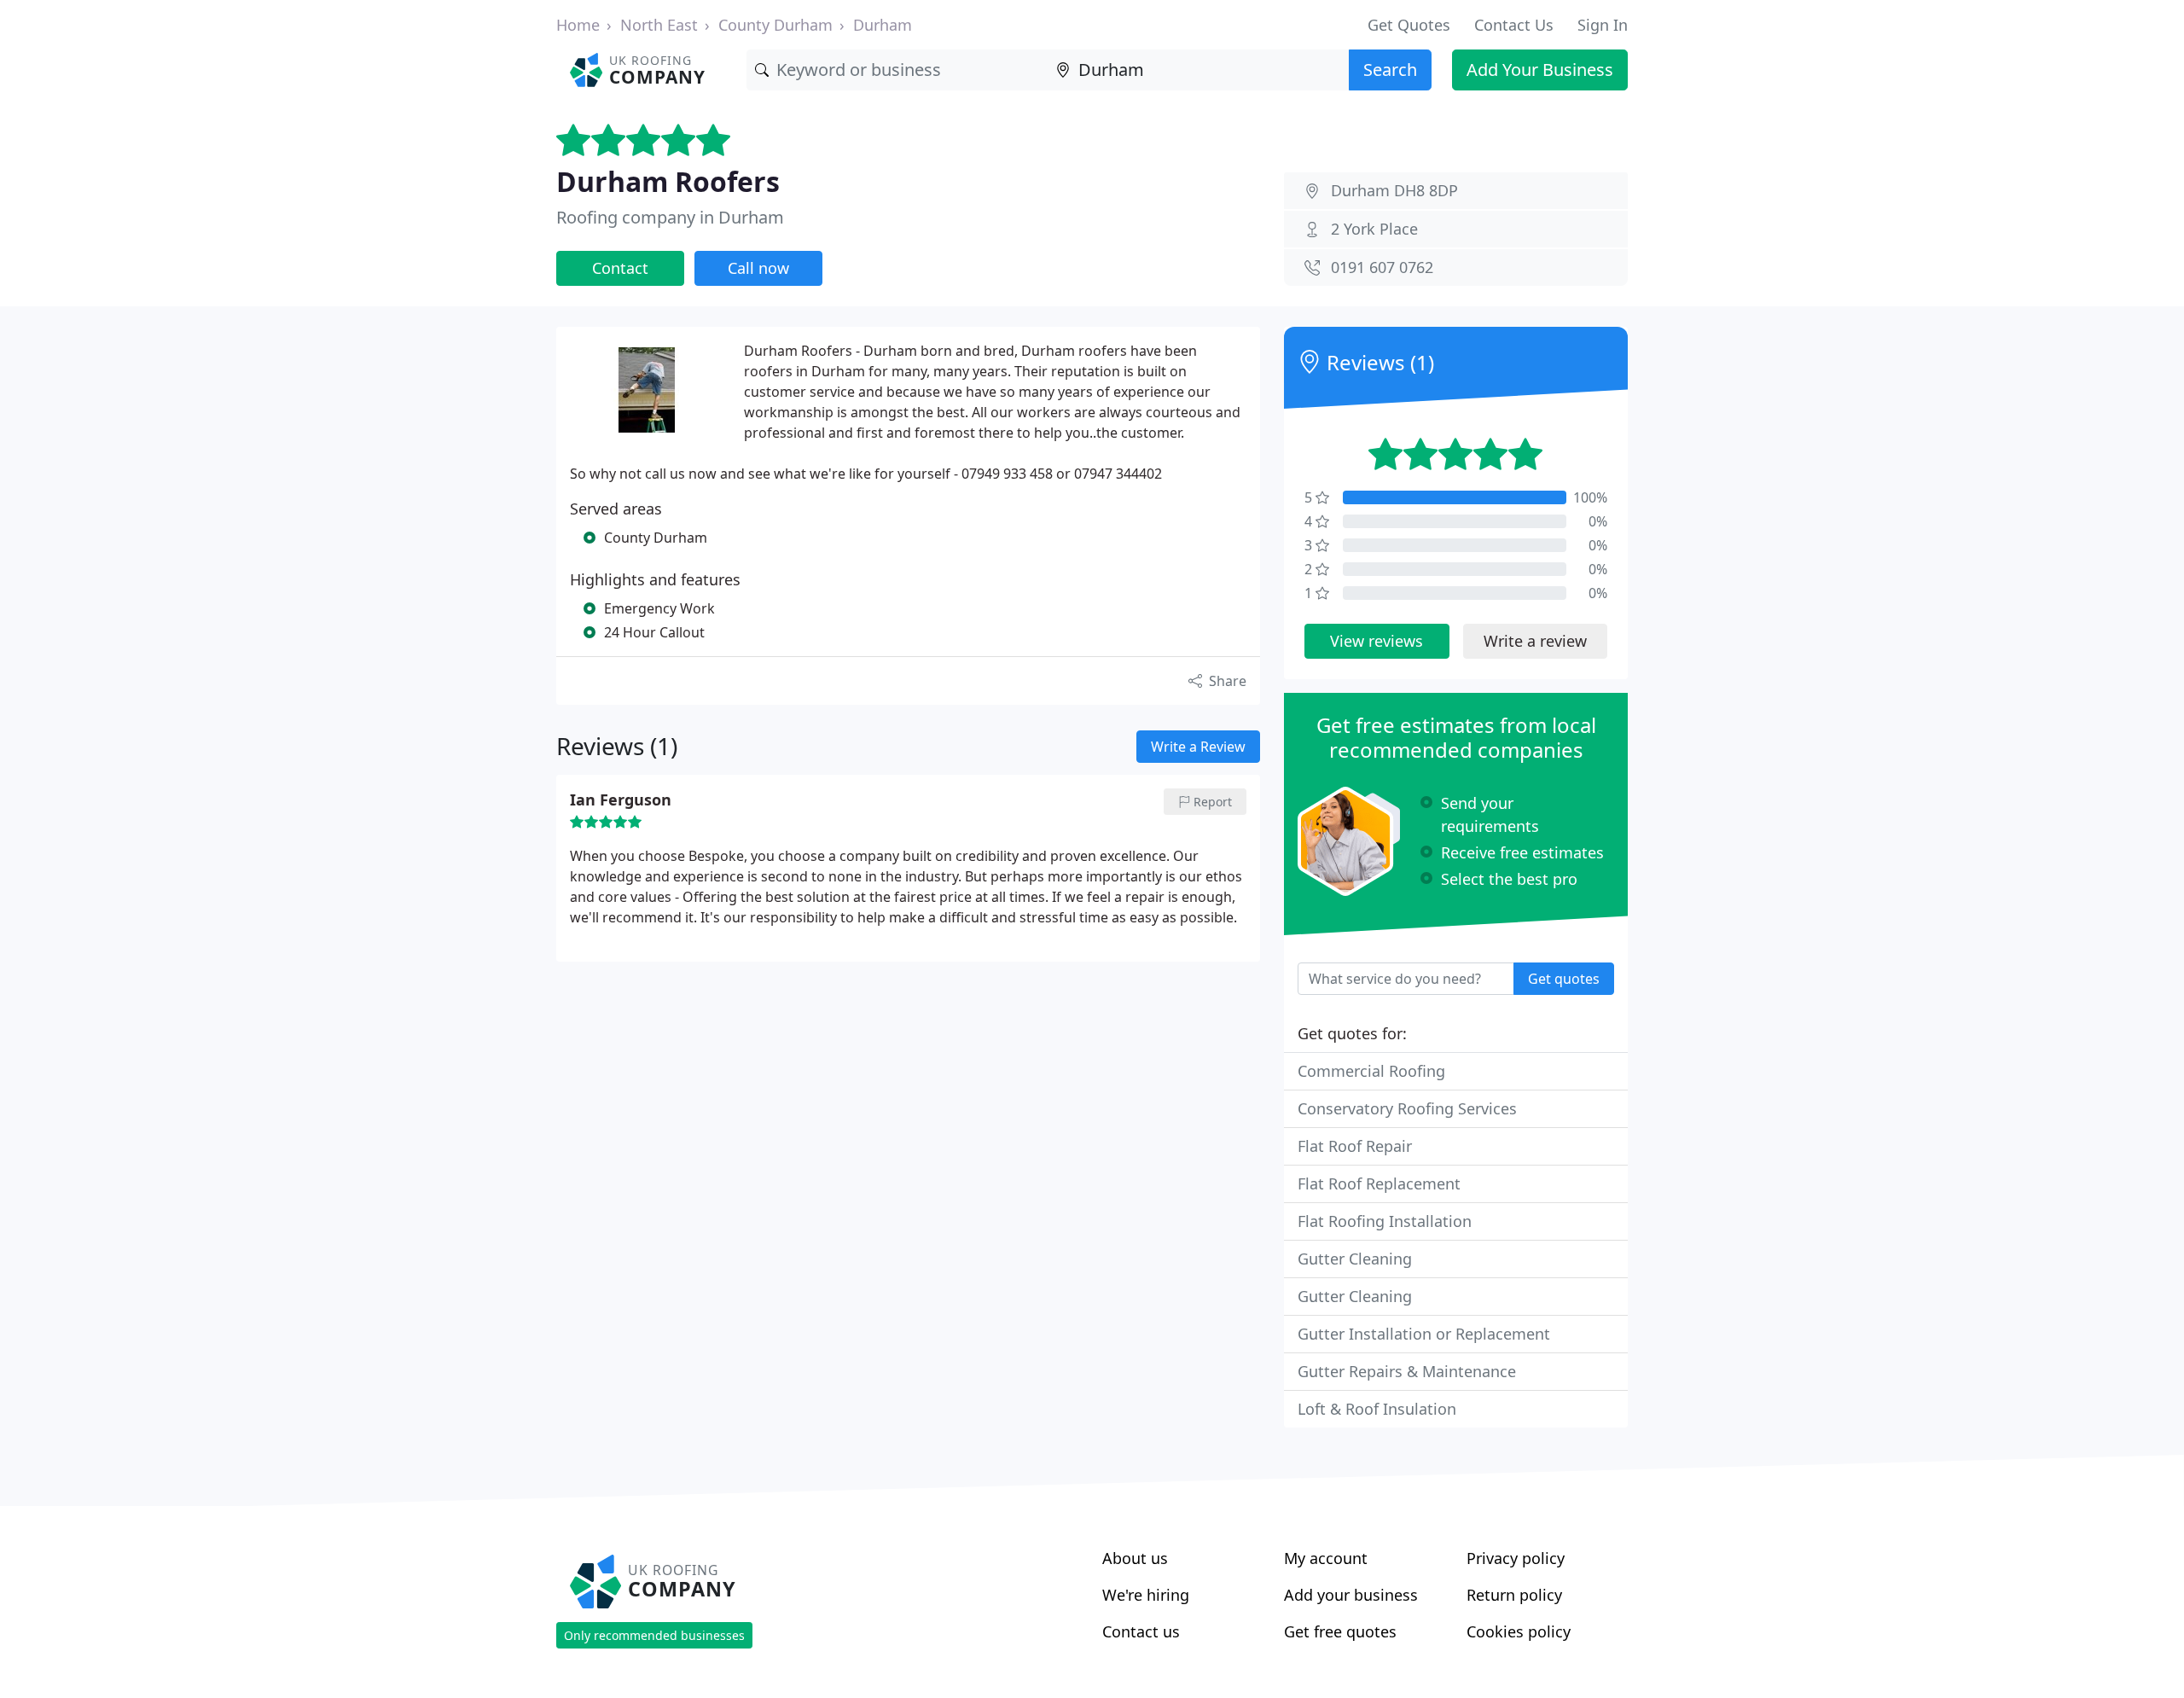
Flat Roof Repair (1355, 1146)
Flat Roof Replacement (1379, 1183)
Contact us (1141, 1631)
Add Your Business (1540, 70)
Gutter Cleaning (1355, 1259)
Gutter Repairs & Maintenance (1407, 1371)
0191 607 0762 (1382, 267)
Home (578, 25)
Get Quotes (1409, 25)
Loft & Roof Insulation (1377, 1409)
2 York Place (1374, 229)
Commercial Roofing (1371, 1071)
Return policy (1514, 1595)
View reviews (1377, 641)
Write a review (1535, 641)
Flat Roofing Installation (1385, 1221)
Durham (883, 25)
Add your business (1351, 1595)
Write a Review (1198, 747)
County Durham (775, 25)
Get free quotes (1340, 1631)
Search (1390, 70)
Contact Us (1514, 25)
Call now (758, 268)
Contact (620, 268)
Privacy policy (1516, 1558)
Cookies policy (1519, 1631)
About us (1135, 1558)
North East (659, 25)
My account (1326, 1558)
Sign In (1603, 25)
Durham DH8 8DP (1394, 190)
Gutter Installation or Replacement (1424, 1334)
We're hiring (1146, 1595)
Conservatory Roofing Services (1407, 1108)
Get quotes (1564, 979)
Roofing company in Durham (670, 217)
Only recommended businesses (654, 1635)
